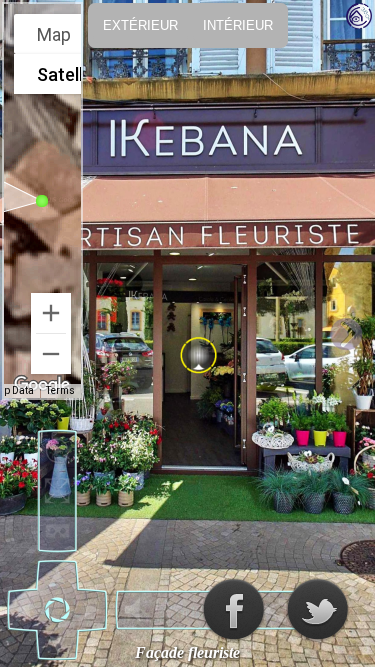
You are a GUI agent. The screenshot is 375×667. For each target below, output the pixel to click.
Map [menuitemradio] (54, 34)
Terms (60, 390)
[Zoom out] (51, 354)
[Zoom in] (51, 313)
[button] (42, 201)
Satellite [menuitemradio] (70, 74)
